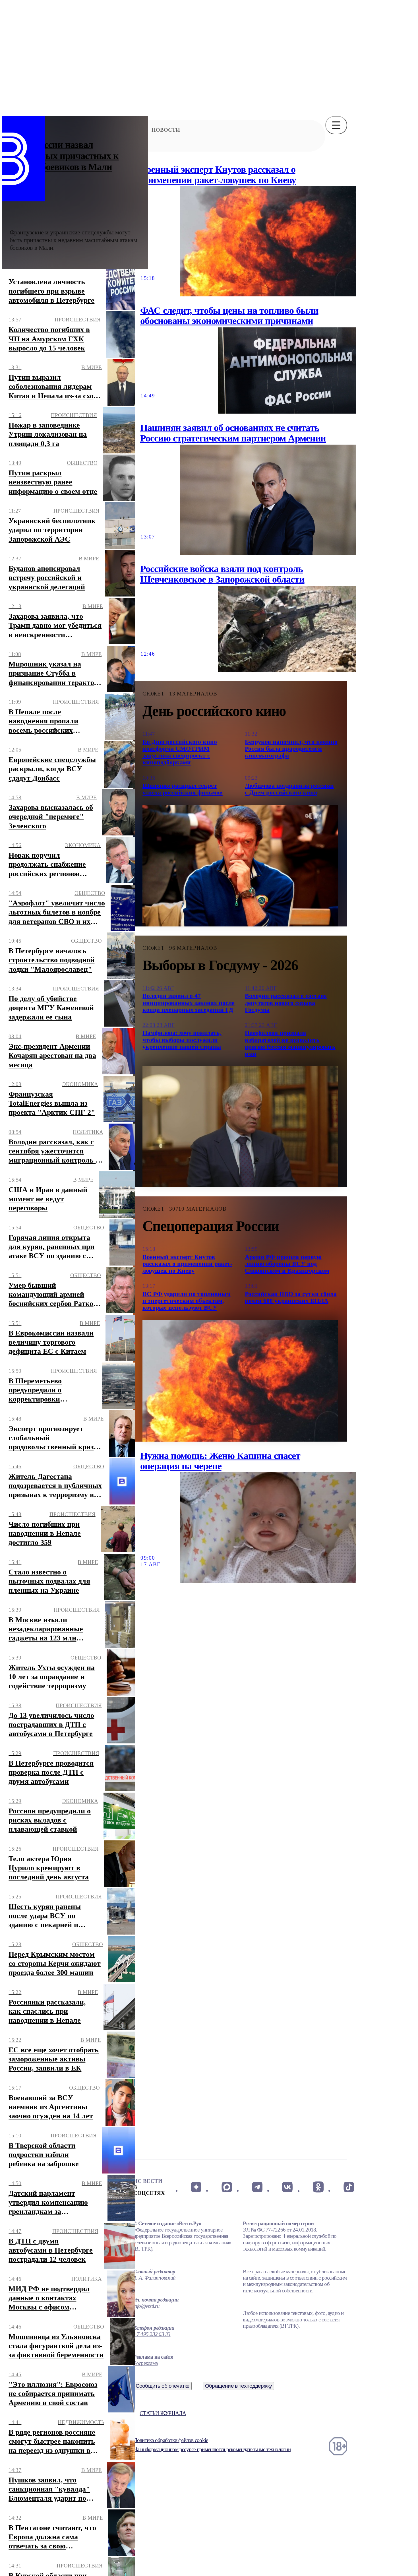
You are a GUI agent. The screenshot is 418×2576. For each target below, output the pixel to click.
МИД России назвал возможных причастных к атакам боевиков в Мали (64, 156)
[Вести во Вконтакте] (288, 2187)
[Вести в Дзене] (196, 2187)
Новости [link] (166, 130)
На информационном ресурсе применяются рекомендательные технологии (212, 2449)
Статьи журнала (163, 2413)
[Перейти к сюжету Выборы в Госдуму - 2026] (240, 1127)
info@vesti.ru (146, 2306)
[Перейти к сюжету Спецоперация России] (240, 1381)
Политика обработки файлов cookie (171, 2440)
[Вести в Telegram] (257, 2187)
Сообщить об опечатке (163, 2386)
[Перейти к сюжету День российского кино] (240, 866)
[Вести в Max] (226, 2187)
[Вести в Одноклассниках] (318, 2187)
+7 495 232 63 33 (152, 2334)
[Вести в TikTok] (349, 2187)
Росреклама (145, 2363)
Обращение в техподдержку (239, 2386)
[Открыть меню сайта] (336, 125)
